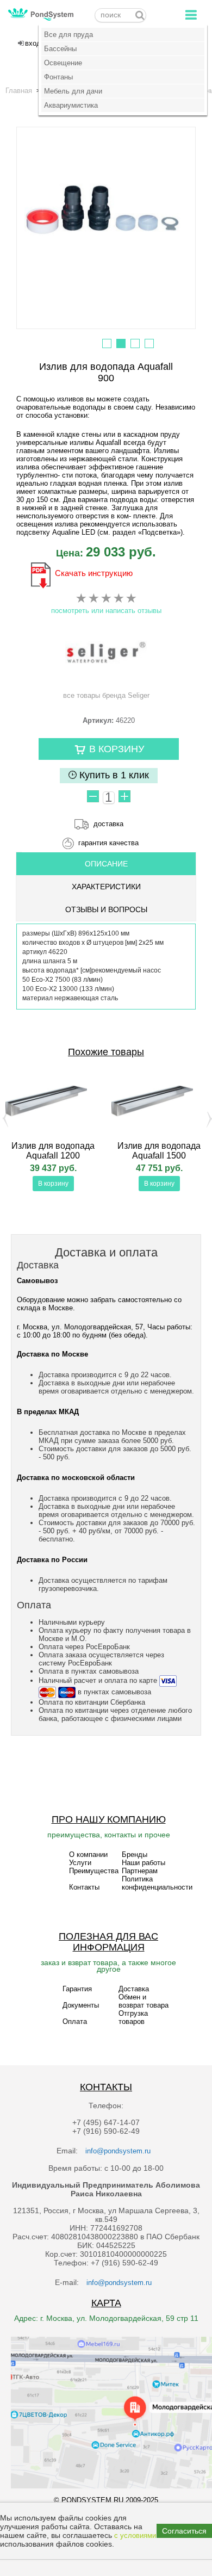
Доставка (134, 1989)
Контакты (84, 1887)
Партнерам (140, 1871)
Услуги (80, 1863)
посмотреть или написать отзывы (106, 611)
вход (33, 43)
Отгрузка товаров (133, 2017)
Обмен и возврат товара (144, 2001)
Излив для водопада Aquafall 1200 (53, 1151)
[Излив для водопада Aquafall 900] (106, 212)
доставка (108, 824)
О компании (88, 1854)
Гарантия (77, 1989)
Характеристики (106, 887)
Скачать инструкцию (94, 573)
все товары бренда (106, 695)
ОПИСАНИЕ (106, 864)
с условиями (135, 2535)
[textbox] (120, 15)
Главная (19, 91)
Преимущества (94, 1871)
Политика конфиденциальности (157, 1883)
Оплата (75, 2021)
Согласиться (184, 2531)
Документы (81, 2005)
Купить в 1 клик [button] (113, 775)
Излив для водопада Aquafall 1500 (159, 1151)
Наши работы (144, 1863)
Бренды (135, 1854)
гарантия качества (108, 843)
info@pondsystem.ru (118, 2151)
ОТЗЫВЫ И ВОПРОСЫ (106, 909)
